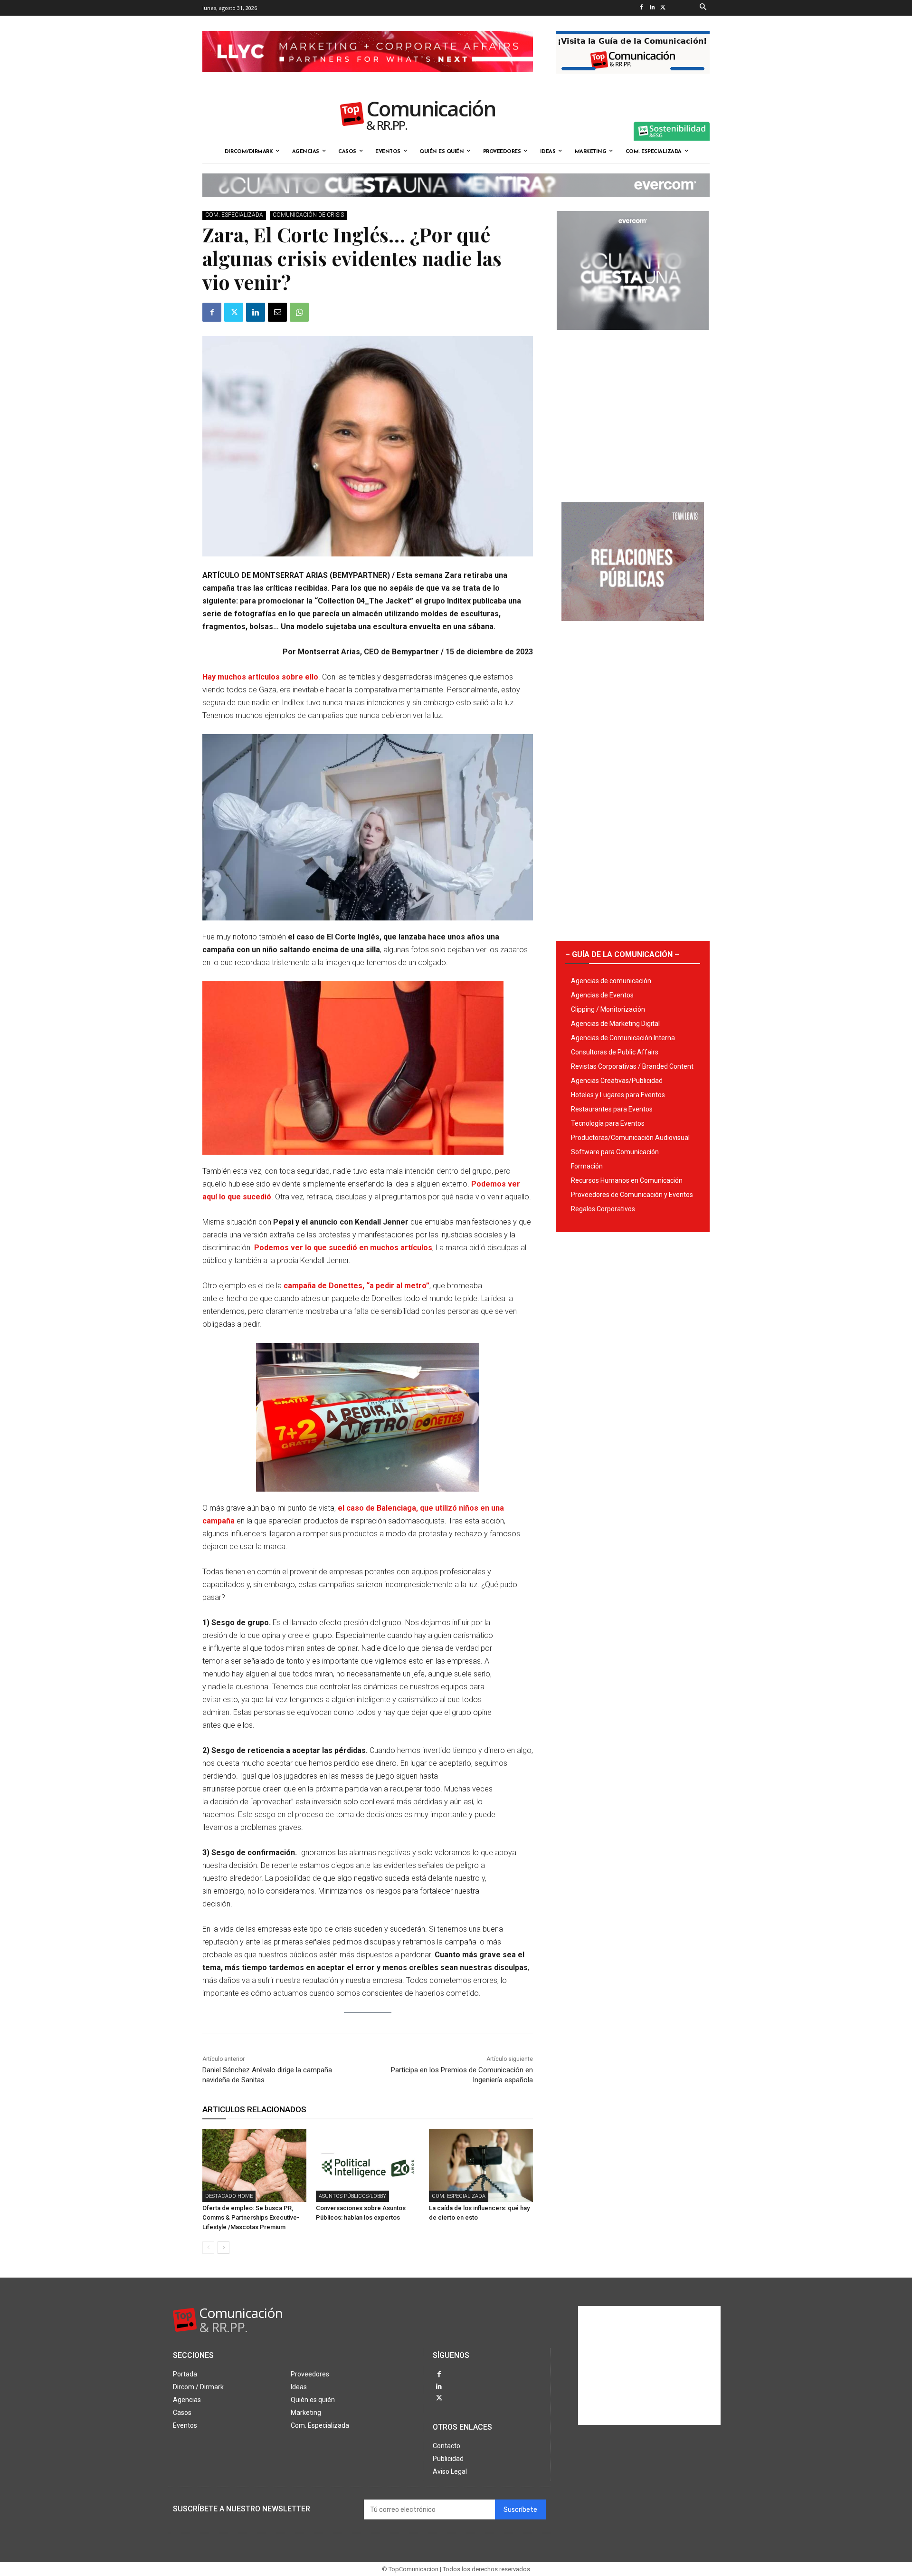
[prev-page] (208, 2248)
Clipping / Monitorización (608, 1009)
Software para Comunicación (615, 1152)
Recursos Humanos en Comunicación (627, 1180)
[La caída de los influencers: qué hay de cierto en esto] (481, 2165)
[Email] (277, 312)
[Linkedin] (652, 8)
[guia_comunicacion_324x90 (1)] (633, 81)
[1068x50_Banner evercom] (456, 205)
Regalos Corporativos (603, 1209)
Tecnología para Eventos (608, 1123)
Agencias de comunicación (611, 981)
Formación (587, 1166)
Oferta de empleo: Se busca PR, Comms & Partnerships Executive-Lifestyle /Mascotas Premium (251, 2217)
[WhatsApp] (299, 312)
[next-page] (223, 2248)
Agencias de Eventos (602, 995)
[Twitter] (663, 8)
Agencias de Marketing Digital (615, 1024)
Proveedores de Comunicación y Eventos (632, 1195)
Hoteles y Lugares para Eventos (618, 1095)
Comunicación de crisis (308, 215)
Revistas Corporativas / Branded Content (632, 1066)
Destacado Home (229, 2196)
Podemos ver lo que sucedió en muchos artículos (343, 1248)
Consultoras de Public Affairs (615, 1052)
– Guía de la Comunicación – (622, 954)
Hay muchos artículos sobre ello (260, 677)
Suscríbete (520, 2510)
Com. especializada (234, 215)
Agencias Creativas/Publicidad (617, 1081)
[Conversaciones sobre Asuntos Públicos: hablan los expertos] (368, 2165)
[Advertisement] (633, 412)
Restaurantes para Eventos (612, 1109)
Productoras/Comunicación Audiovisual (630, 1138)
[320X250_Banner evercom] (633, 337)
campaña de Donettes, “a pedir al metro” (356, 1286)
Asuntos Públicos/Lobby (352, 2196)
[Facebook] (641, 8)
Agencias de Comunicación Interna (623, 1038)
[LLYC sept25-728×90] (368, 79)
